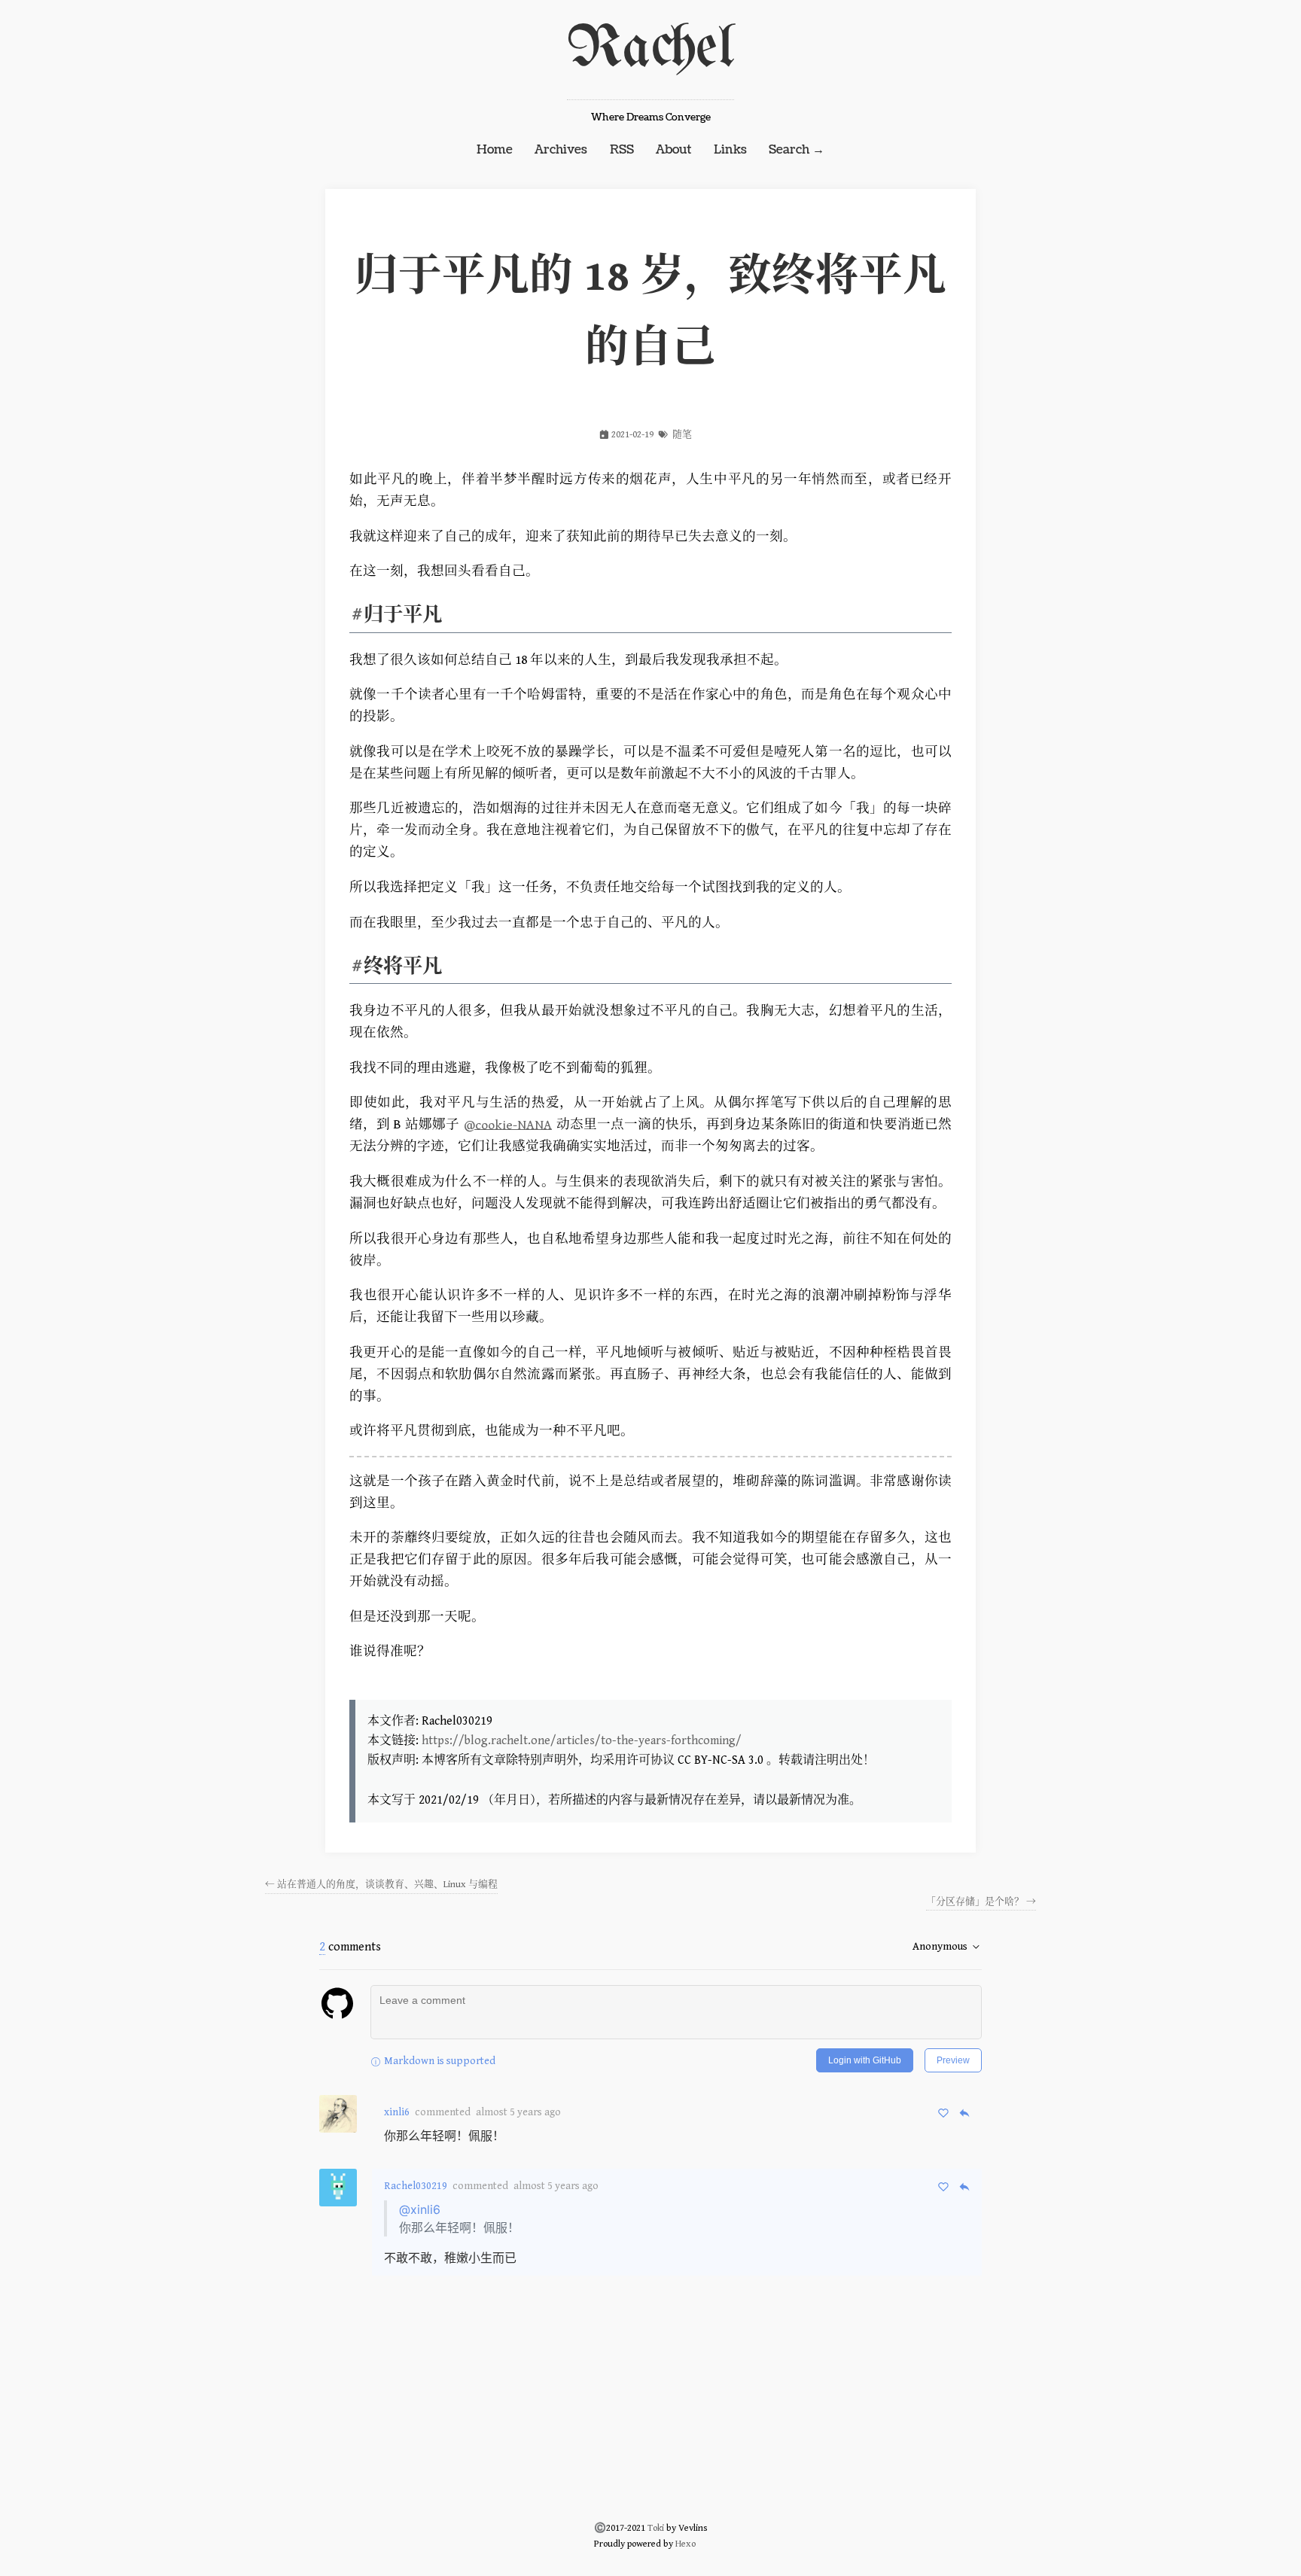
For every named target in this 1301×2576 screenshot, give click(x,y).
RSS (622, 150)
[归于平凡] (356, 615)
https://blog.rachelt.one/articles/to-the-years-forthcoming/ (582, 1741)
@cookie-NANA (508, 1125)
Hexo (686, 2544)
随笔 (682, 435)
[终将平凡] (356, 966)
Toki (656, 2528)
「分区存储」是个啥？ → (981, 1902)
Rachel (650, 49)
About (673, 150)
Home (495, 150)
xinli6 (397, 2112)
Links (730, 150)
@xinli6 (420, 2209)
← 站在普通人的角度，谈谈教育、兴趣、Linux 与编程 (381, 1885)
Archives (561, 150)
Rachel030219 (416, 2186)
